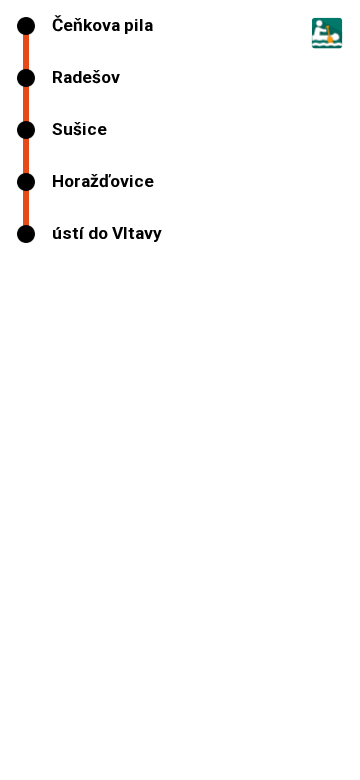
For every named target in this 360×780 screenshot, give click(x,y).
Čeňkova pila (102, 25)
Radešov (86, 77)
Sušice (79, 129)
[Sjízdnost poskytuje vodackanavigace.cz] (322, 43)
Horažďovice (103, 181)
